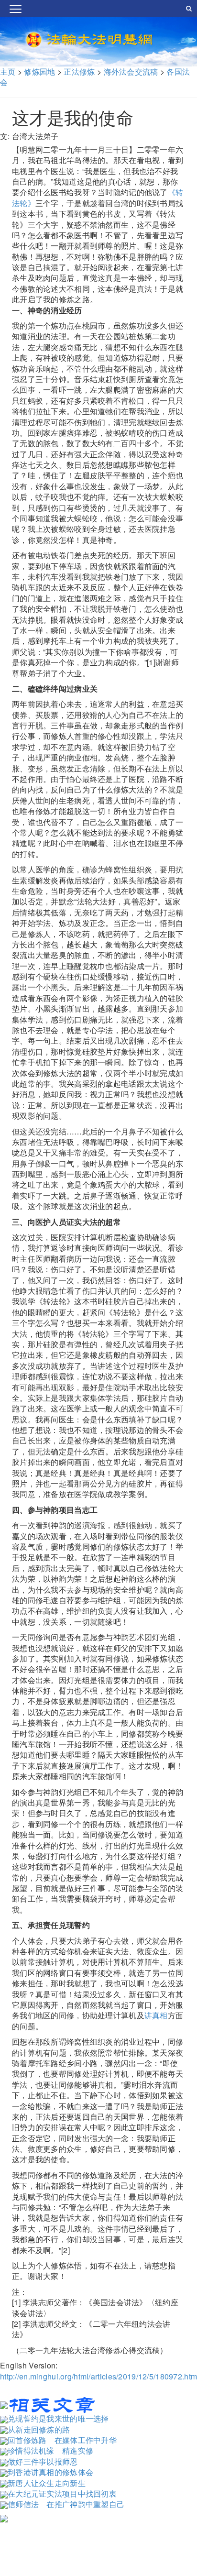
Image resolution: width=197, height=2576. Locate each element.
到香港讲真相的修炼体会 (50, 2472)
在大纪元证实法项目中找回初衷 (62, 2493)
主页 (8, 72)
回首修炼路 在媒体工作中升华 (62, 2440)
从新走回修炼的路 (39, 2429)
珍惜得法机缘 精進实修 (50, 2450)
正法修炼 (79, 72)
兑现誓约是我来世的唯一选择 (58, 2418)
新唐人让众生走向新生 (47, 2483)
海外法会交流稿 (131, 72)
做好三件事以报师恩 (43, 2461)
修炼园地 (39, 72)
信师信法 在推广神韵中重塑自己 (66, 2504)
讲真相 (156, 2015)
